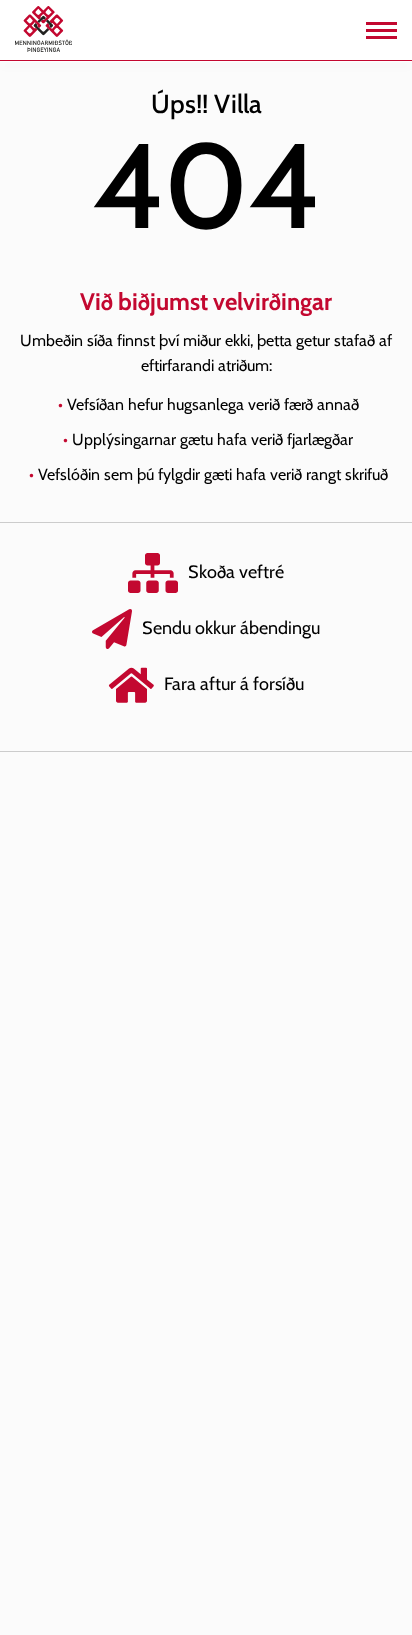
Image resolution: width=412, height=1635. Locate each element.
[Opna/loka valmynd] (381, 30)
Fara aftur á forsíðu (234, 684)
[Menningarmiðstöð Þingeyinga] (43, 28)
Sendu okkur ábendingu (231, 628)
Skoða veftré (236, 572)
